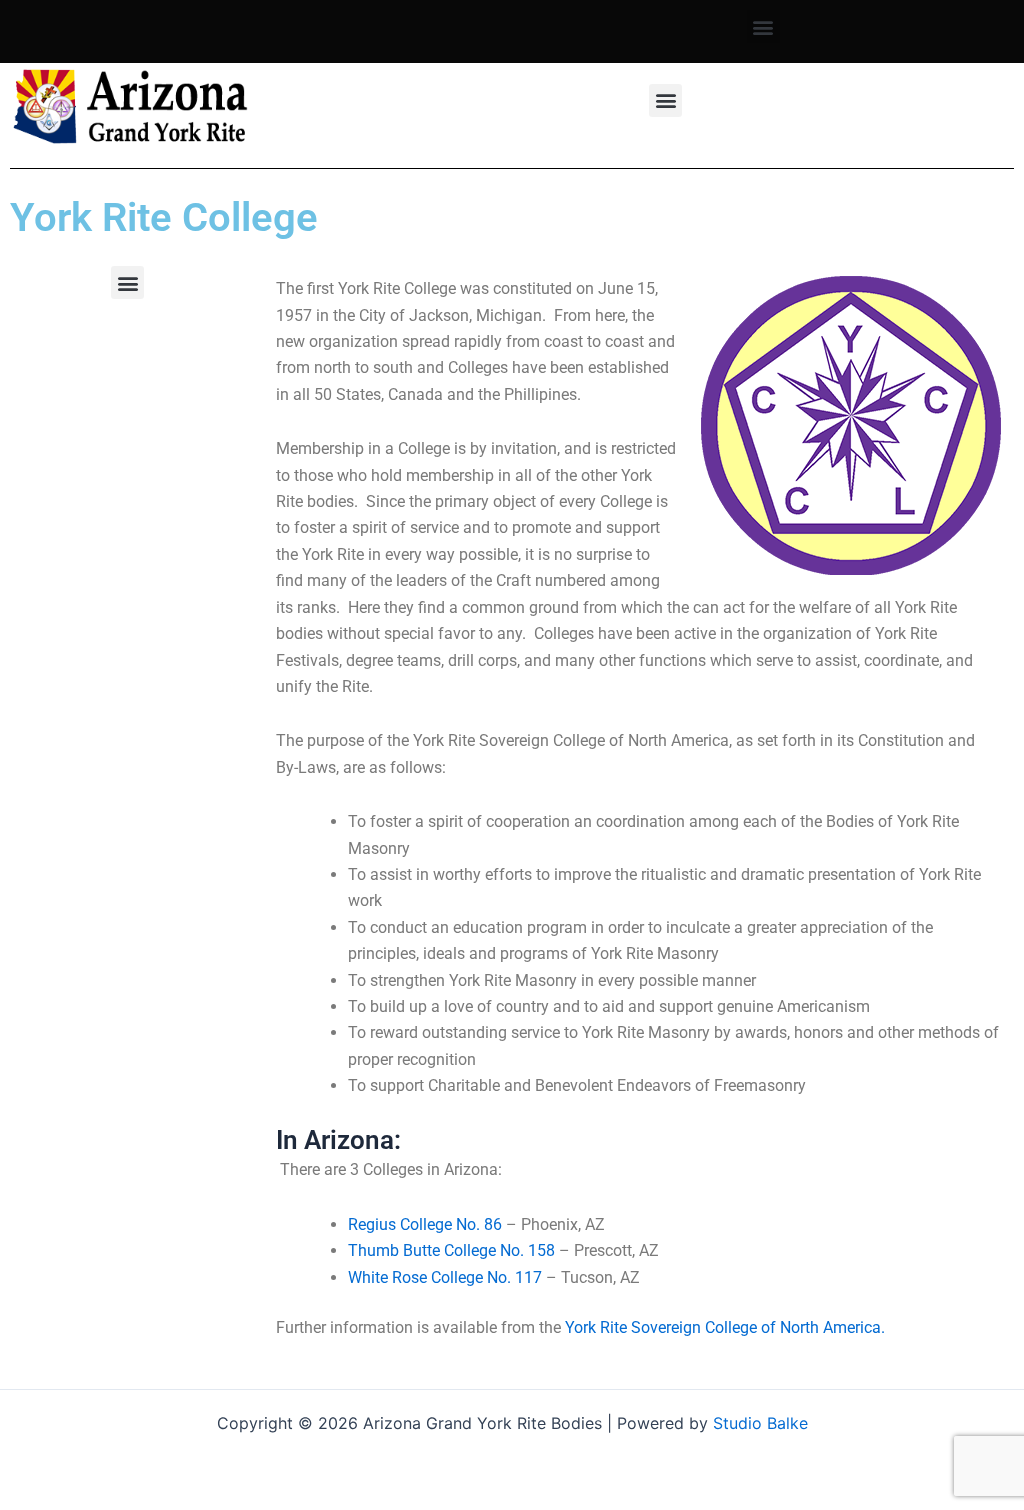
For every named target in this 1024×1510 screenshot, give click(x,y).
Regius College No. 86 (425, 1224)
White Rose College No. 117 (445, 1277)
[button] (763, 26)
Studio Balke (760, 1423)
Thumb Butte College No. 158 (451, 1250)
